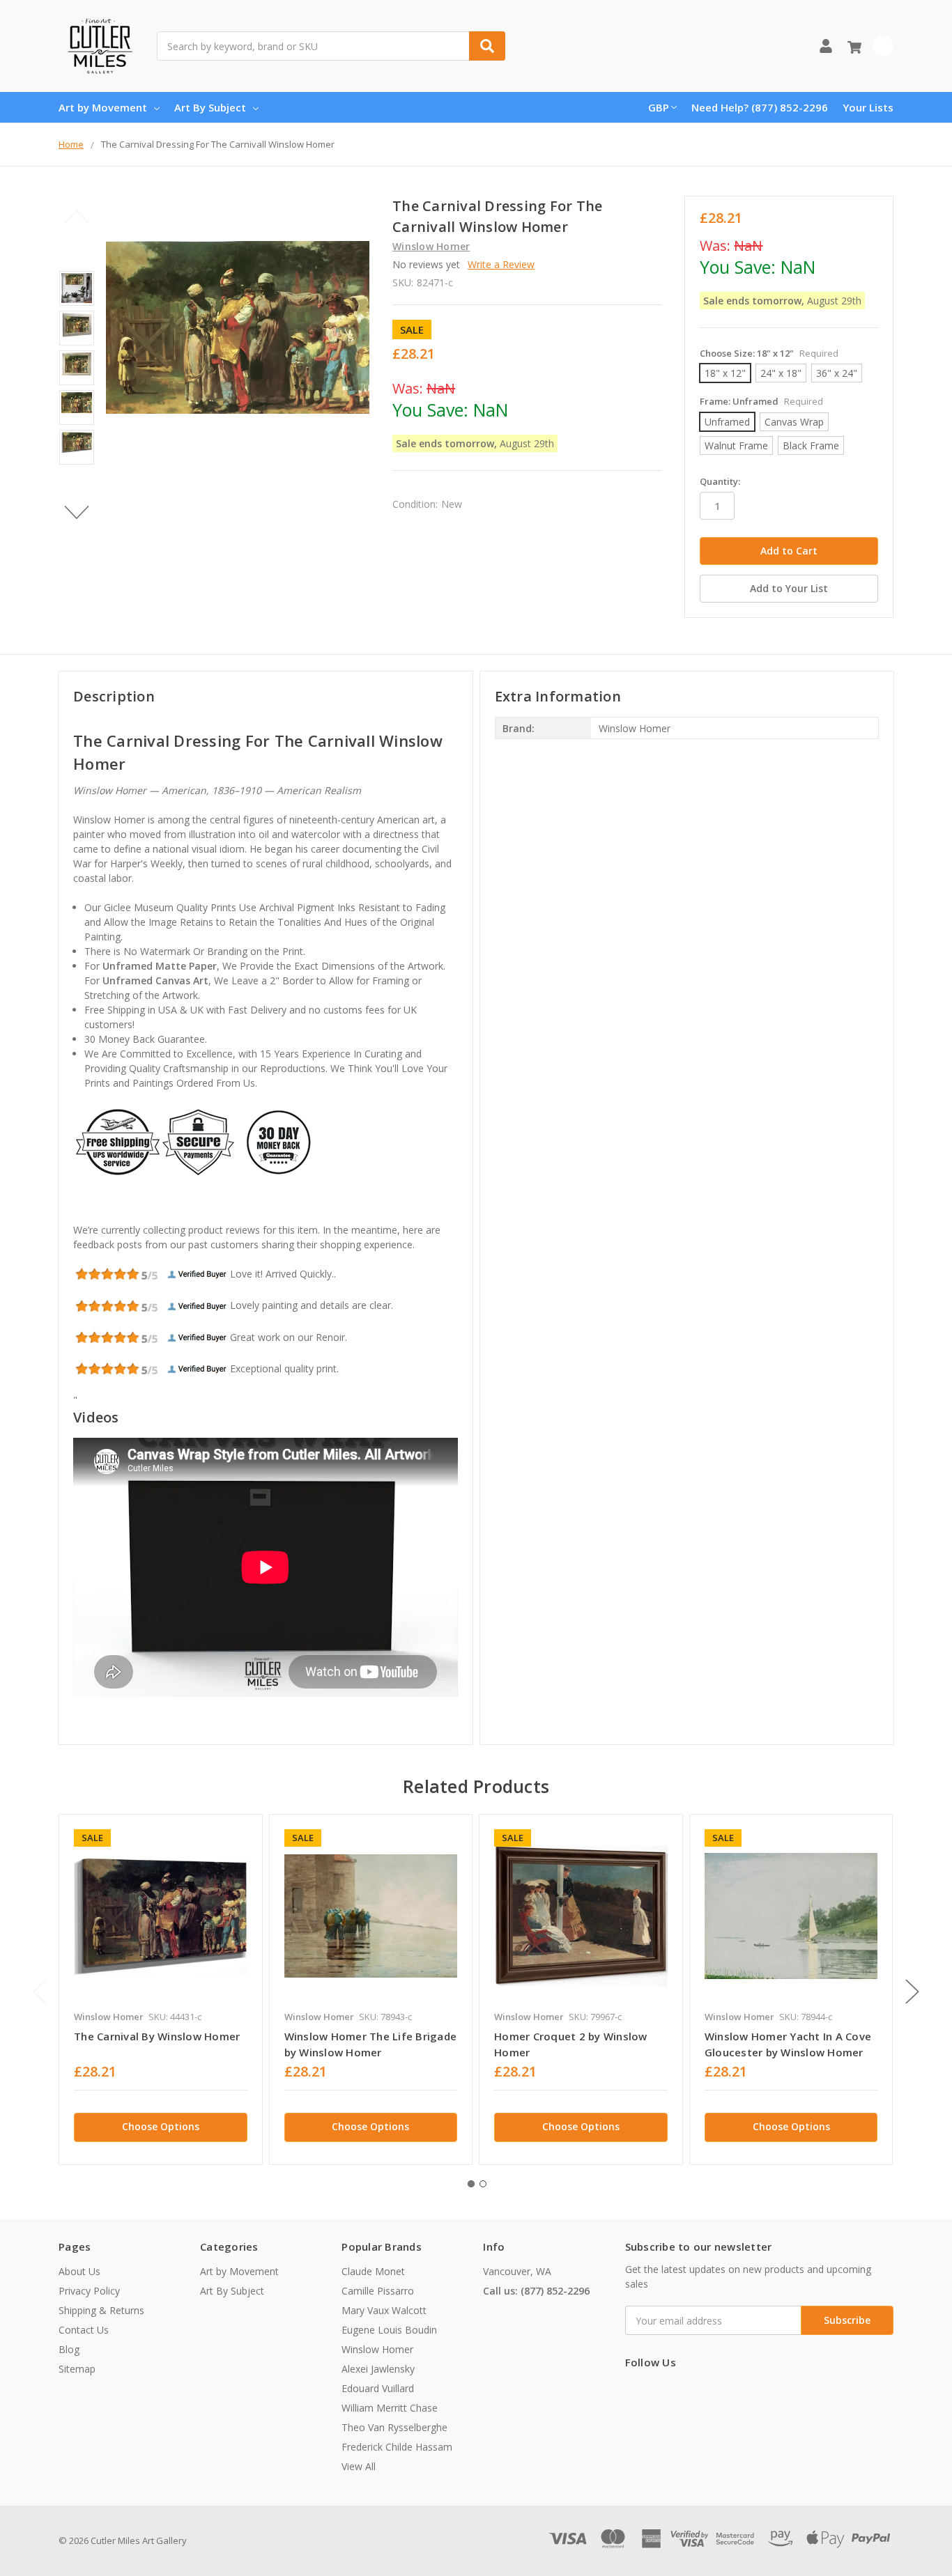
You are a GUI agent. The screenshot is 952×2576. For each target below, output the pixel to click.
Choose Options (161, 2126)
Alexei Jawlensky (378, 2369)
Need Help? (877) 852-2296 (760, 107)
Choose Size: (769, 353)
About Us (79, 2271)
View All (359, 2466)
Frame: (761, 401)
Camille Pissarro (378, 2291)
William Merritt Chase (390, 2408)
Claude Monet (373, 2271)
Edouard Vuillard (378, 2388)
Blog (69, 2349)
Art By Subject (210, 107)
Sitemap (77, 2369)
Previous (77, 217)
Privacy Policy (89, 2291)
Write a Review (501, 264)
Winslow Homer (377, 2349)
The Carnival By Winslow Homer (157, 2036)
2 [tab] (483, 2184)
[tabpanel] (160, 1989)
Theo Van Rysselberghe (394, 2427)
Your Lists (868, 107)
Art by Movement (103, 107)
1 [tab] (471, 2184)
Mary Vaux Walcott (384, 2310)
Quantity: (720, 481)
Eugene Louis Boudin (389, 2330)
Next (77, 512)
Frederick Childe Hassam (397, 2447)
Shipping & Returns (101, 2310)
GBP (659, 107)
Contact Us (84, 2330)
